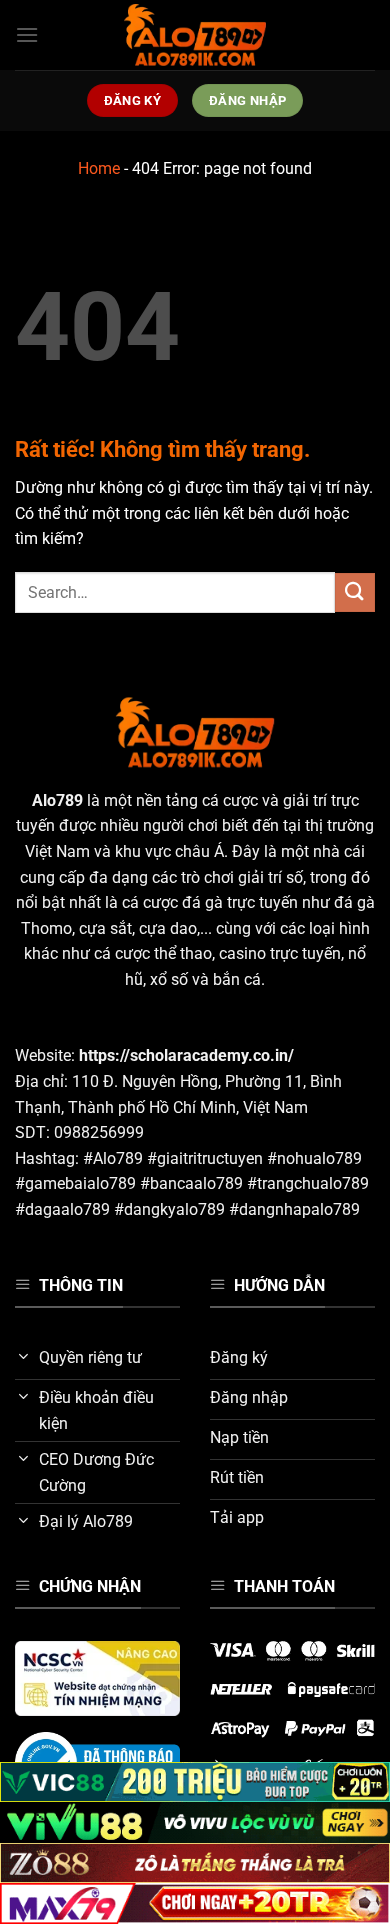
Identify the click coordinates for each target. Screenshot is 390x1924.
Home (99, 168)
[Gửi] (355, 592)
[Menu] (27, 34)
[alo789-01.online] (195, 35)
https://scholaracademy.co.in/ (186, 1055)
